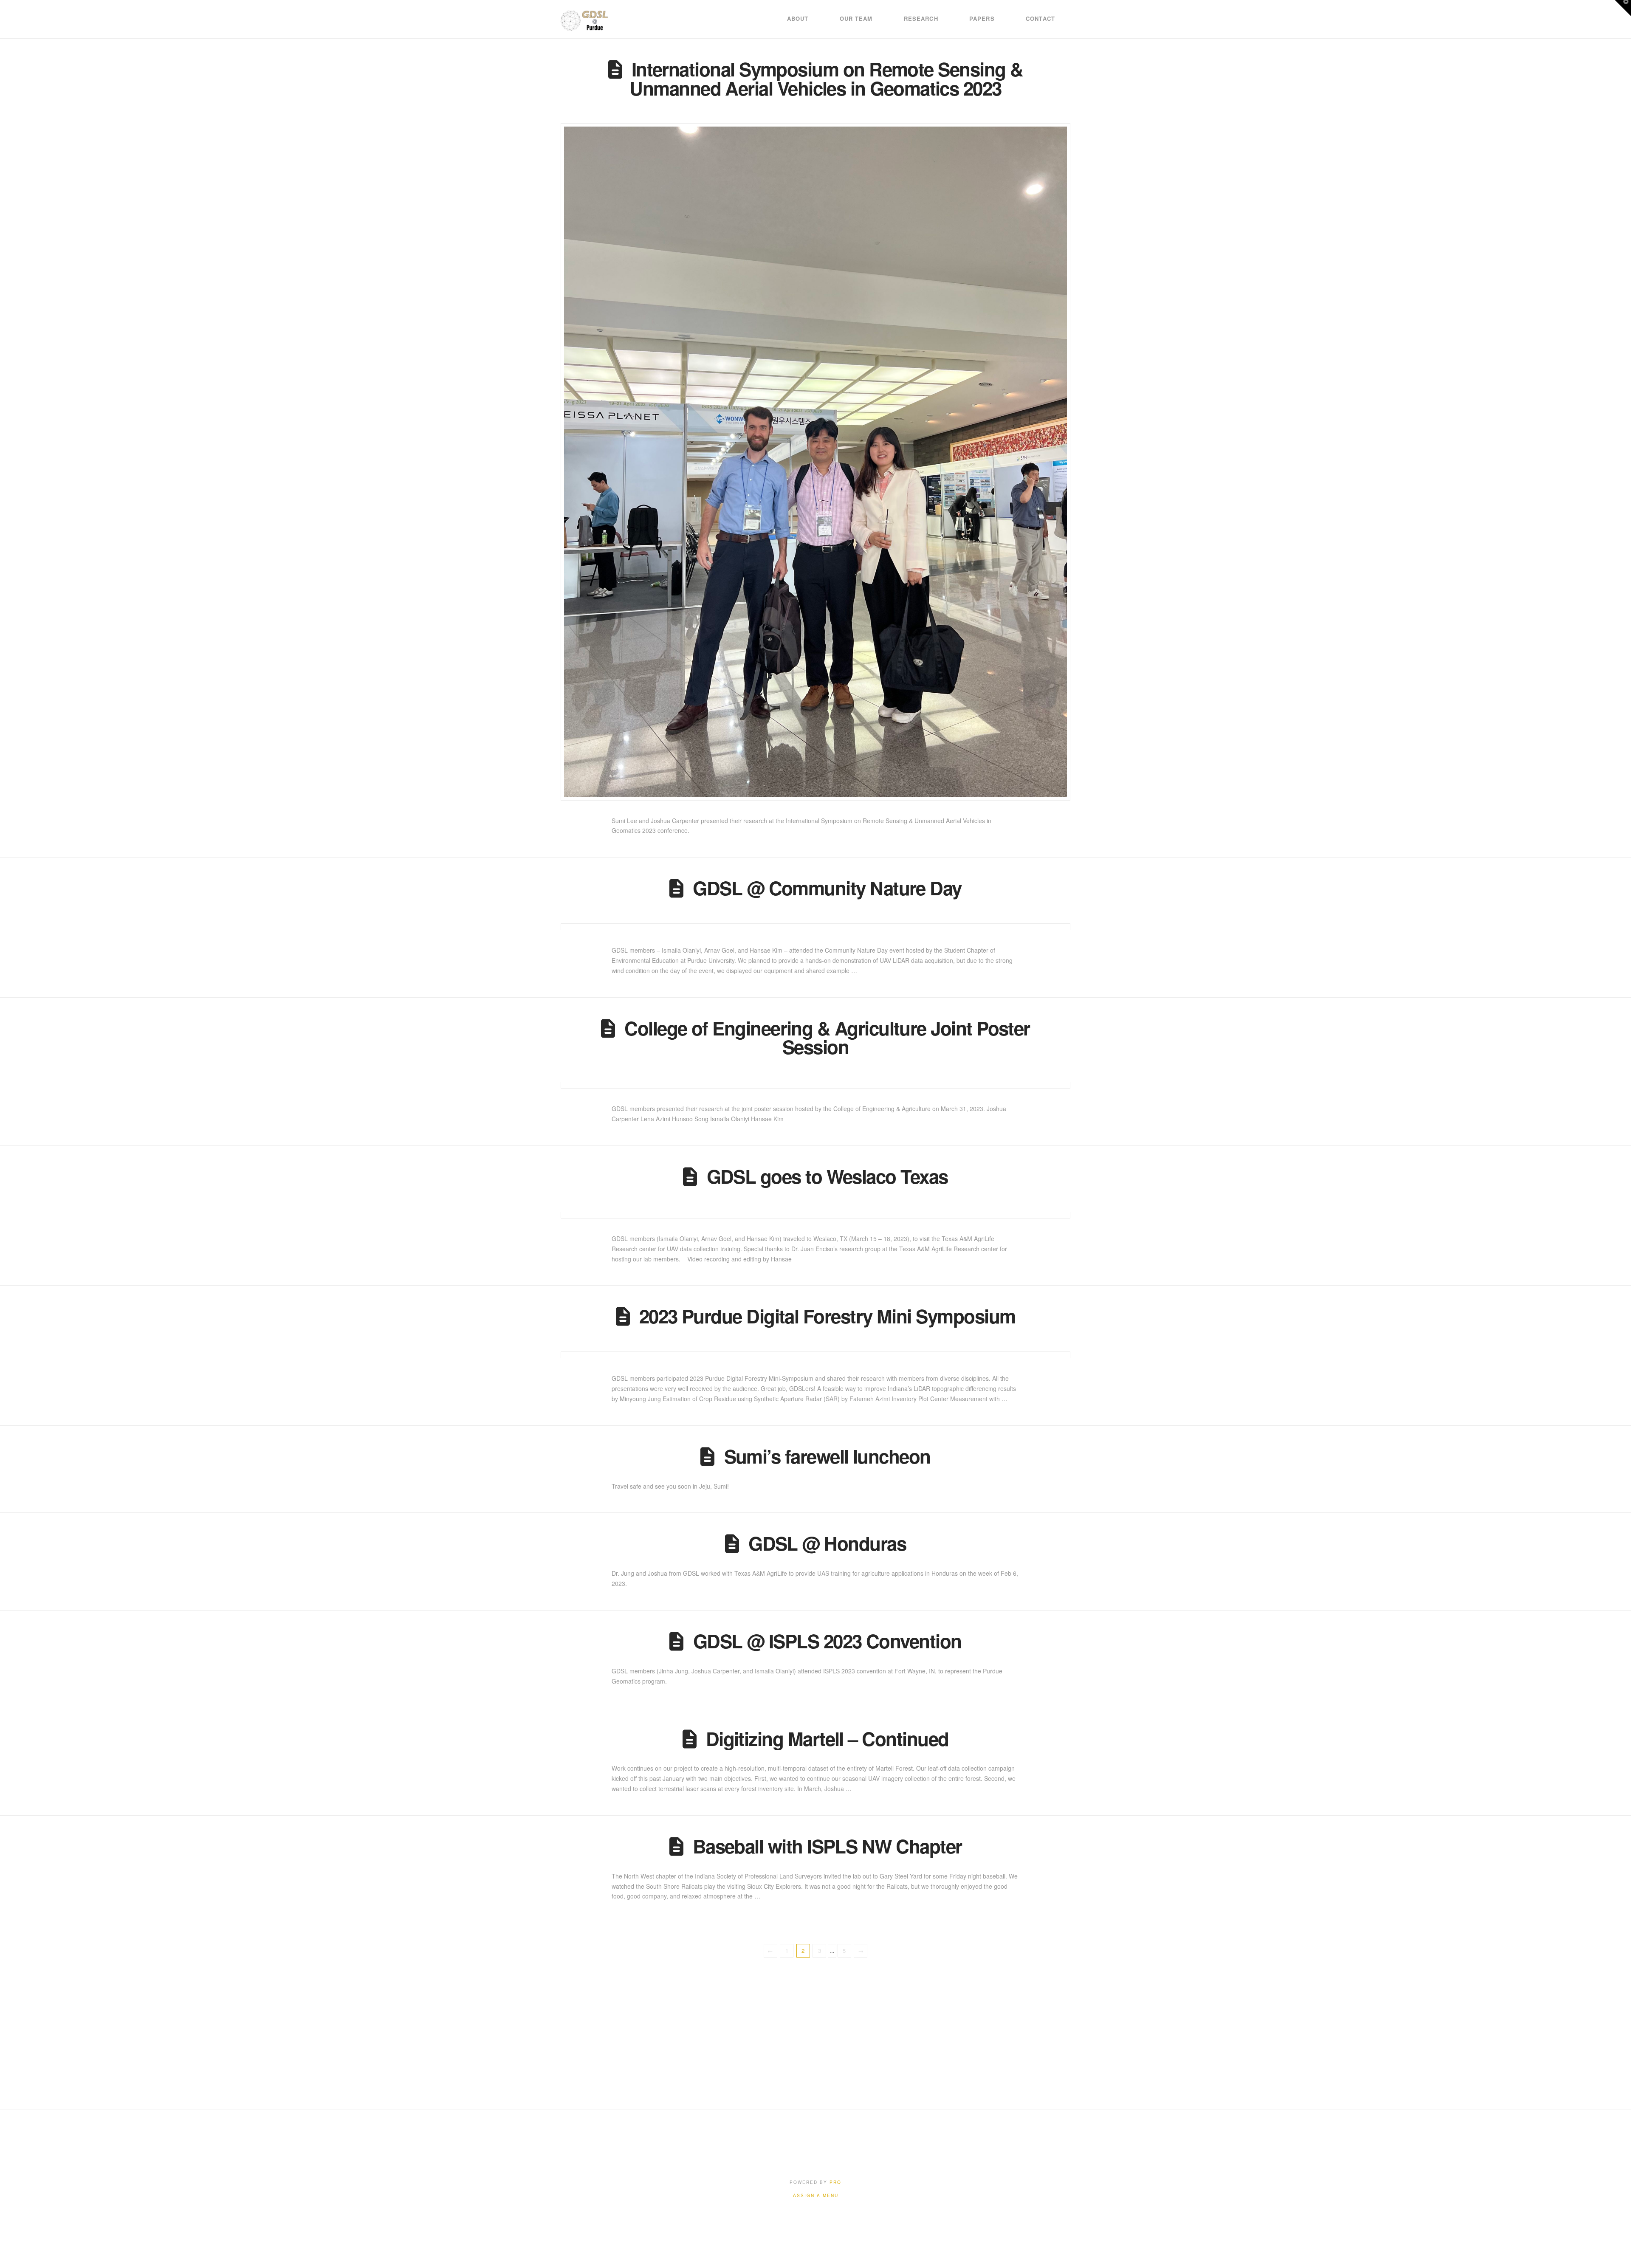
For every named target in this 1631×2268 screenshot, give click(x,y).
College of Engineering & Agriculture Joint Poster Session (827, 1037)
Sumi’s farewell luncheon (827, 1456)
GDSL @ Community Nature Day (827, 888)
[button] (1623, 8)
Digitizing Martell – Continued (827, 1738)
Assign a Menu (816, 2196)
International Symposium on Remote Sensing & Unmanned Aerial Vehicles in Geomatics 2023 (826, 78)
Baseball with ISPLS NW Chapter (827, 1846)
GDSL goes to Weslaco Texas (827, 1176)
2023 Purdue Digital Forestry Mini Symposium (827, 1316)
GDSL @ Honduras (827, 1543)
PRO (835, 2182)
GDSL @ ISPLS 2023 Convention (827, 1641)
